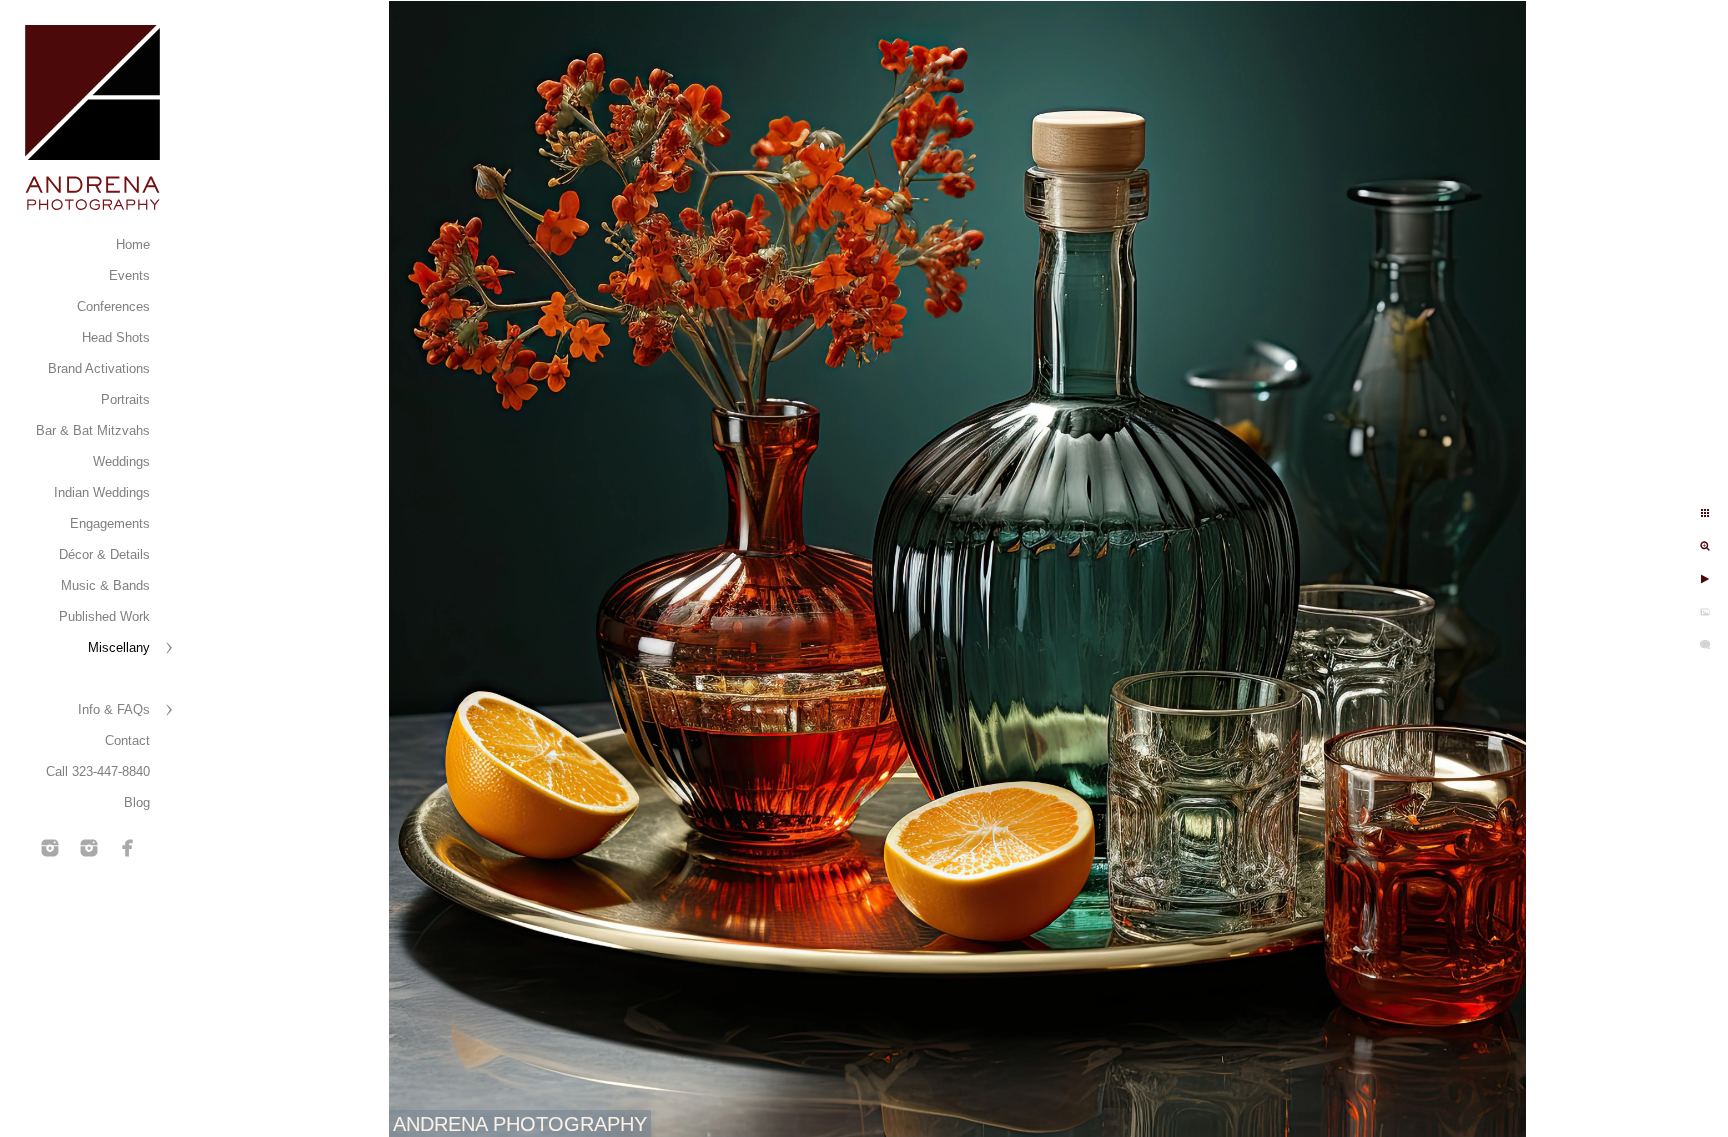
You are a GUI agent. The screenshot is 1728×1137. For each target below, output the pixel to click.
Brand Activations (99, 368)
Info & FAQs (114, 709)
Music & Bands (105, 585)
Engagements (110, 523)
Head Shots (116, 337)
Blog (137, 802)
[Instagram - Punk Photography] (89, 848)
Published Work (104, 616)
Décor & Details (104, 554)
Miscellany (119, 647)
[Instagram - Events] (50, 848)
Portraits (125, 399)
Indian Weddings (102, 492)
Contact (127, 740)
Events (129, 275)
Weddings (121, 461)
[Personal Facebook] (128, 848)
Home (133, 244)
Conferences (113, 306)
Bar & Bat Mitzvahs (93, 430)
